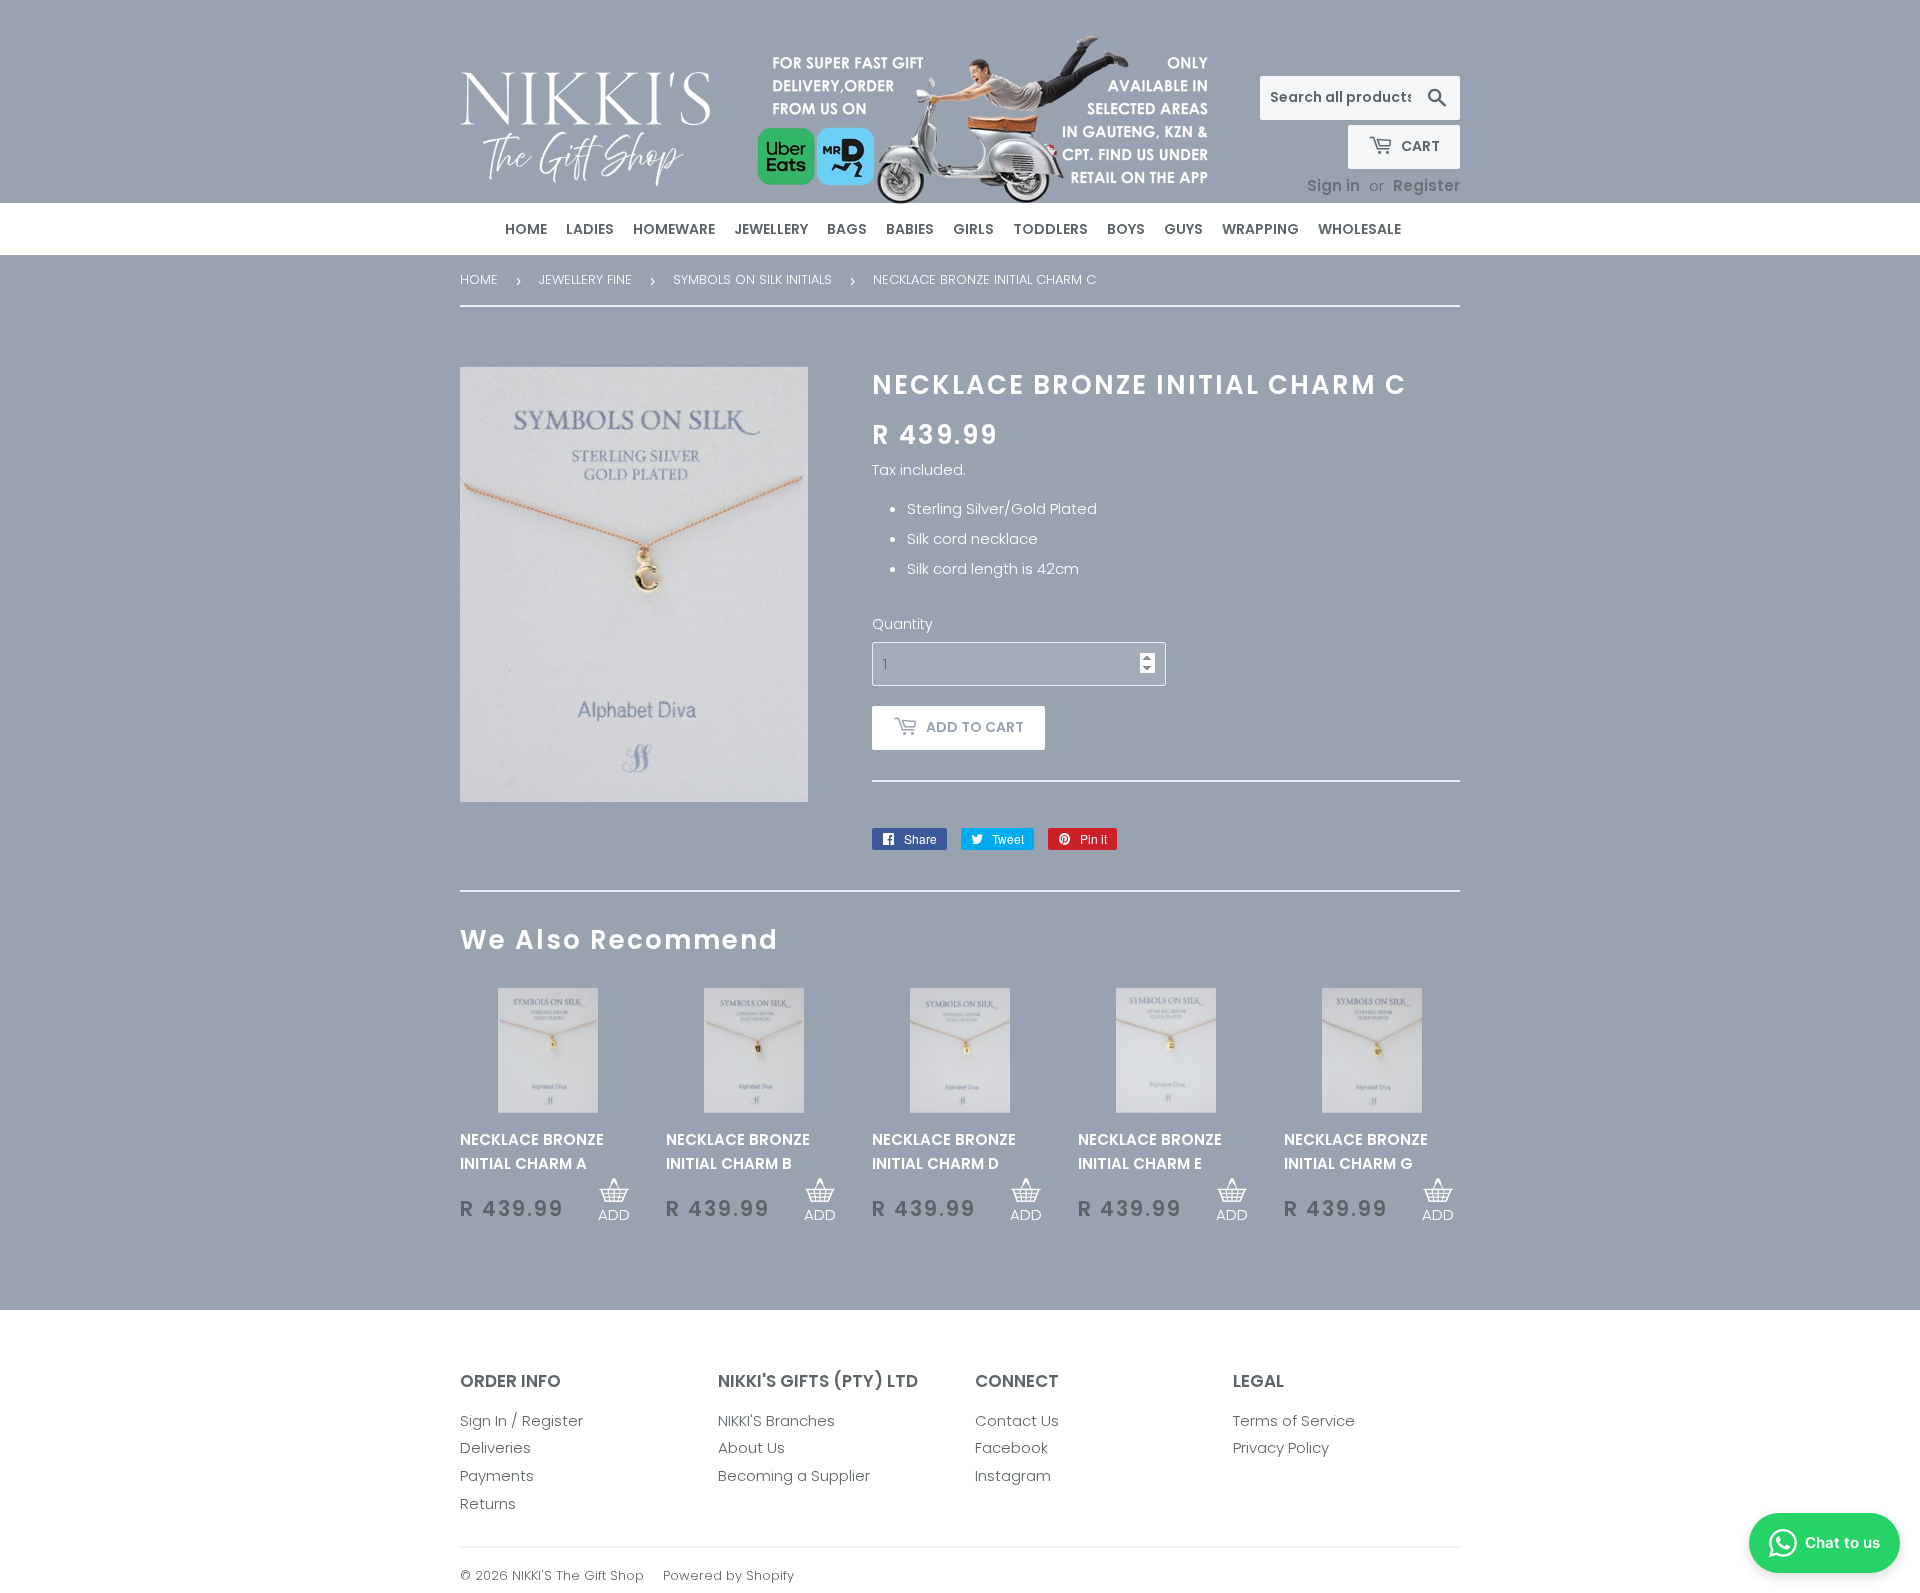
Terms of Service (1294, 1420)
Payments (497, 1475)
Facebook (1011, 1447)
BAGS (847, 229)
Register (1426, 185)
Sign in (1333, 185)
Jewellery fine (585, 279)
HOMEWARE (674, 229)
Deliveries (495, 1447)
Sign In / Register (521, 1420)
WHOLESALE (1359, 229)
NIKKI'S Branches (776, 1420)
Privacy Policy (1281, 1447)
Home (479, 279)
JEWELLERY (771, 229)
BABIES (910, 229)
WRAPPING (1260, 229)
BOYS (1126, 229)
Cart (1419, 146)
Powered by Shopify (728, 1575)
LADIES (590, 229)
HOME (526, 229)
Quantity (902, 624)
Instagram (1013, 1475)
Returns (488, 1503)
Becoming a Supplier (794, 1475)
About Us (751, 1447)
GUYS (1183, 229)
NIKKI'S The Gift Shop (578, 1575)
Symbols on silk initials (752, 279)
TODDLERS (1050, 229)
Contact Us (1017, 1420)
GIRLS (973, 229)
